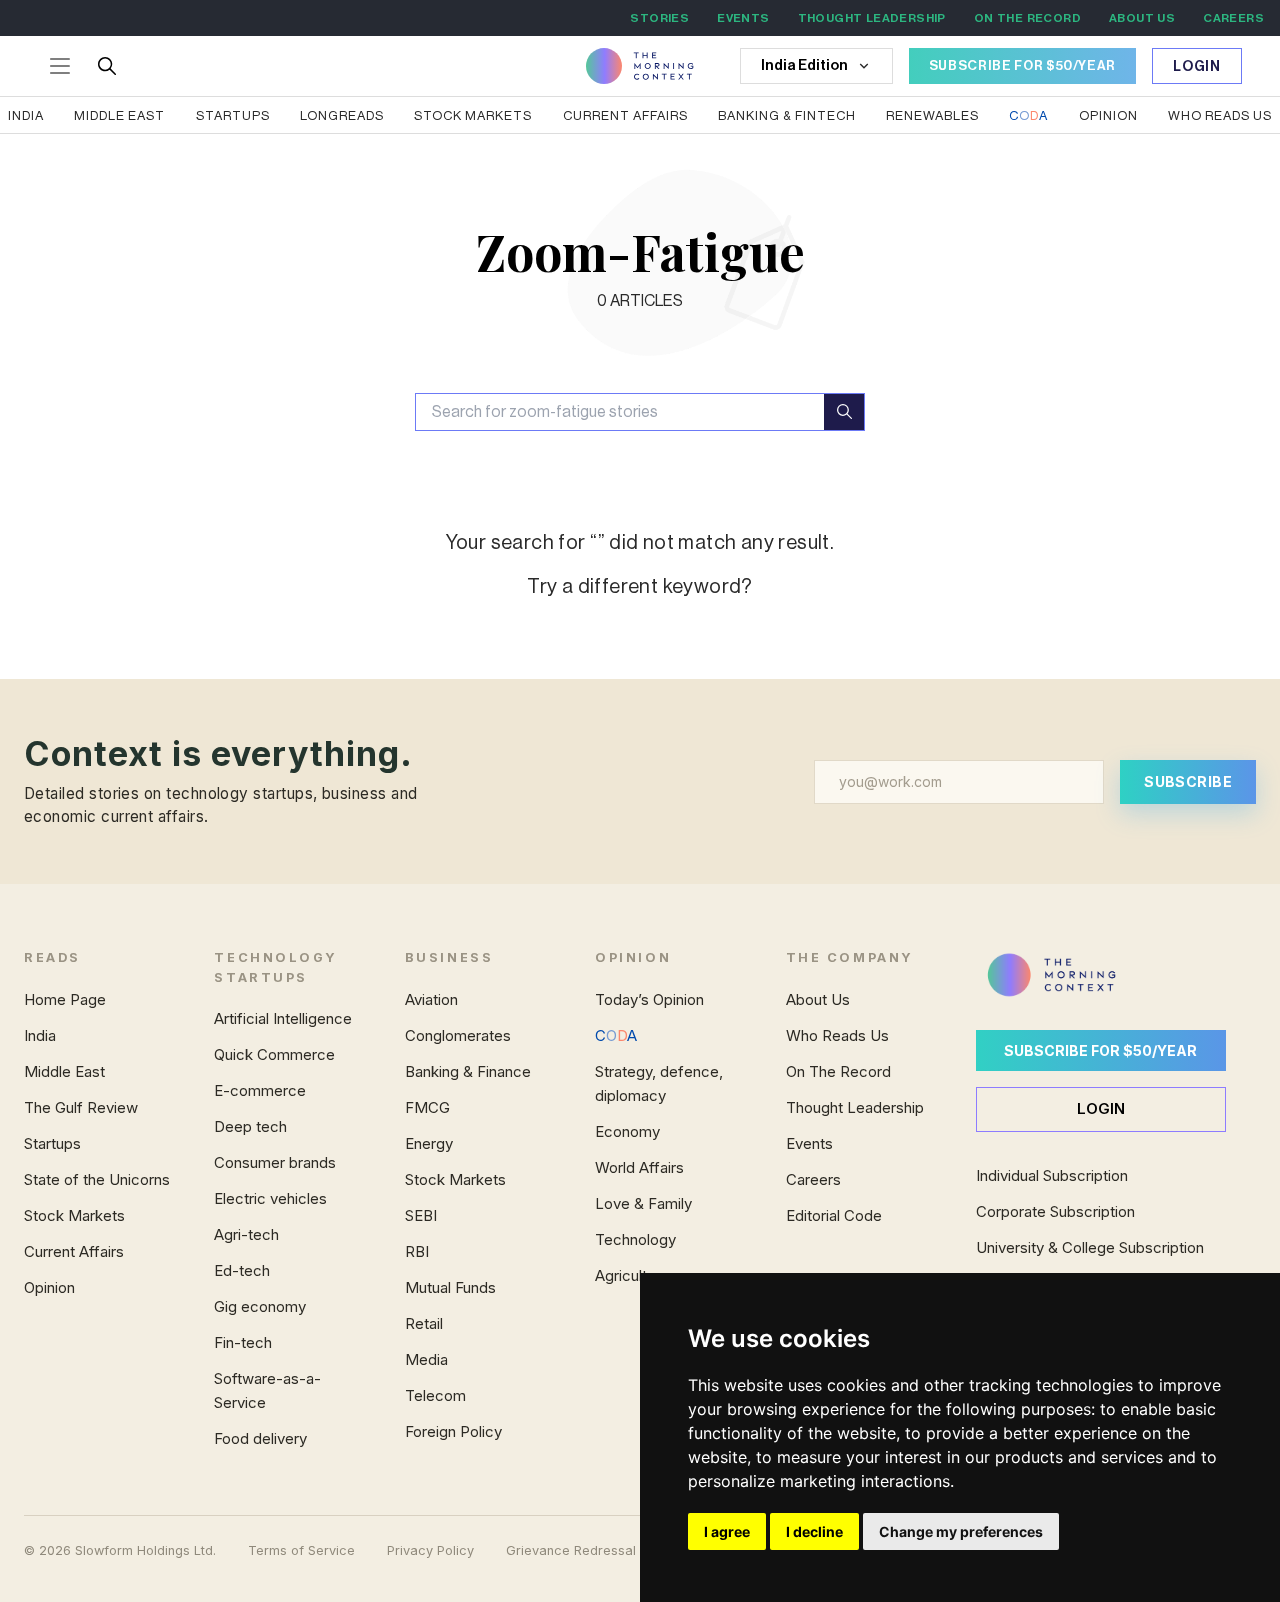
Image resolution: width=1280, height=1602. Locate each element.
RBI (417, 1251)
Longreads (342, 115)
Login (1197, 67)
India (26, 115)
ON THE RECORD (1027, 18)
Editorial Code (834, 1215)
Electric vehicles (270, 1198)
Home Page (65, 999)
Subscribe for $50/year (1100, 1050)
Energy (429, 1143)
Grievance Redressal (571, 1550)
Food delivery (260, 1438)
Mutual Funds (450, 1287)
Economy (627, 1131)
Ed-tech (242, 1270)
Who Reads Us (837, 1035)
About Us (818, 999)
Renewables (932, 115)
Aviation (431, 999)
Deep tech (250, 1126)
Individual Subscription (1052, 1175)
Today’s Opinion (649, 999)
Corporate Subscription (1055, 1211)
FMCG (427, 1107)
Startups (233, 115)
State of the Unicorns (97, 1179)
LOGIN (1101, 1108)
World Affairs (639, 1167)
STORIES (659, 18)
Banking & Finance (468, 1071)
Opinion (1108, 115)
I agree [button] (727, 1531)
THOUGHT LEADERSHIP (872, 18)
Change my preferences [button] (961, 1531)
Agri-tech (246, 1234)
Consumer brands (275, 1162)
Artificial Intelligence (283, 1018)
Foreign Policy (453, 1431)
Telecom (435, 1395)
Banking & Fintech (787, 115)
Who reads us (1220, 115)
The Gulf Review (81, 1107)
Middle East (119, 115)
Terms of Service (301, 1550)
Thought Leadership (855, 1107)
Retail (424, 1323)
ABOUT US (1142, 18)
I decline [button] (814, 1531)
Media (426, 1359)
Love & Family (643, 1203)
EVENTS (743, 18)
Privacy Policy (430, 1550)
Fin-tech (243, 1342)
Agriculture (632, 1275)
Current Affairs (625, 115)
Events (809, 1143)
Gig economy (260, 1306)
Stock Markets (473, 115)
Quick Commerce (274, 1054)
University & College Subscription (1090, 1247)
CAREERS (1233, 18)
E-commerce (260, 1090)
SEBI (421, 1215)
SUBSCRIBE (1188, 781)
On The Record (838, 1071)
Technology (635, 1239)
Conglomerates (458, 1035)
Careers (813, 1179)
